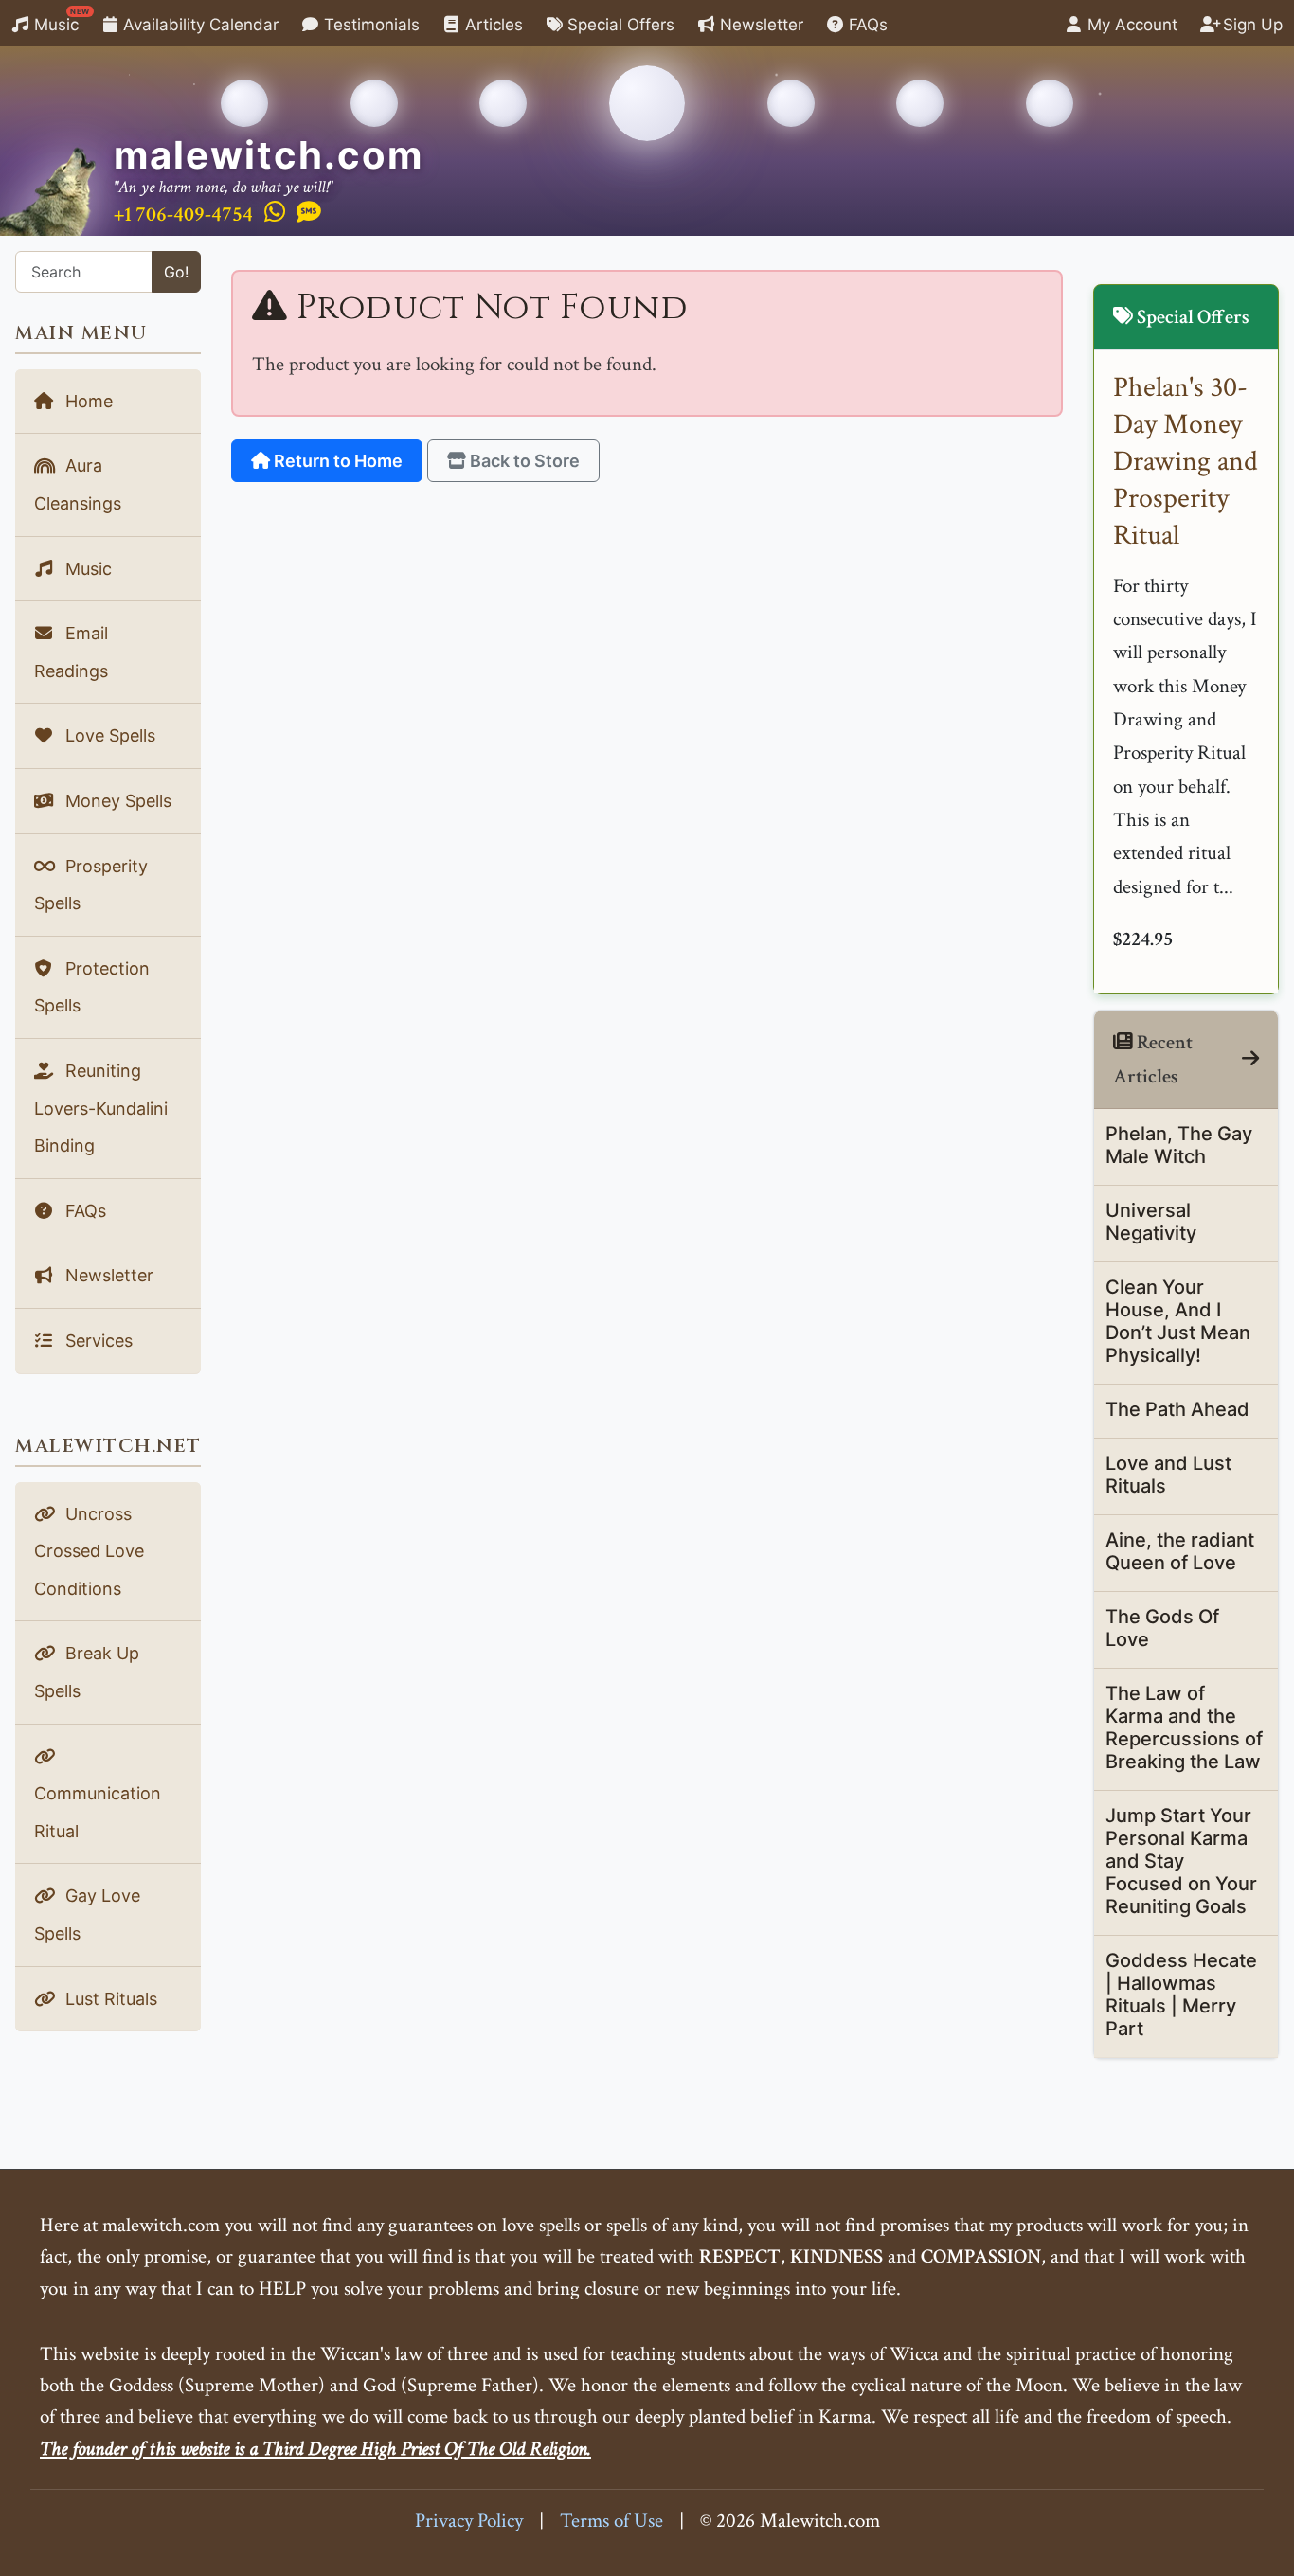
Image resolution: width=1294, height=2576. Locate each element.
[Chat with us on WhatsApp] (275, 213)
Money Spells (116, 801)
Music (60, 20)
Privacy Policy (469, 2521)
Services (97, 1341)
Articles (492, 25)
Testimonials (369, 25)
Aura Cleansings (78, 484)
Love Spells (108, 735)
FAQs (866, 25)
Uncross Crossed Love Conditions (89, 1551)
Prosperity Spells (91, 885)
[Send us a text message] (309, 213)
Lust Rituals (109, 1999)
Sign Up (1250, 25)
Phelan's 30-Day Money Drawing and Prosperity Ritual (1186, 462)
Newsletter (759, 25)
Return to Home (336, 461)
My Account (1130, 25)
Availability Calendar (198, 25)
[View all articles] (1250, 1059)
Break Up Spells (87, 1672)
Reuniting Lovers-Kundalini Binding (101, 1108)
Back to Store (523, 461)
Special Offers (619, 25)
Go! (176, 272)
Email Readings (71, 652)
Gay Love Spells (87, 1914)
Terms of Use (611, 2521)
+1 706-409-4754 (183, 215)
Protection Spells (92, 987)
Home (87, 401)
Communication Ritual (98, 1812)
